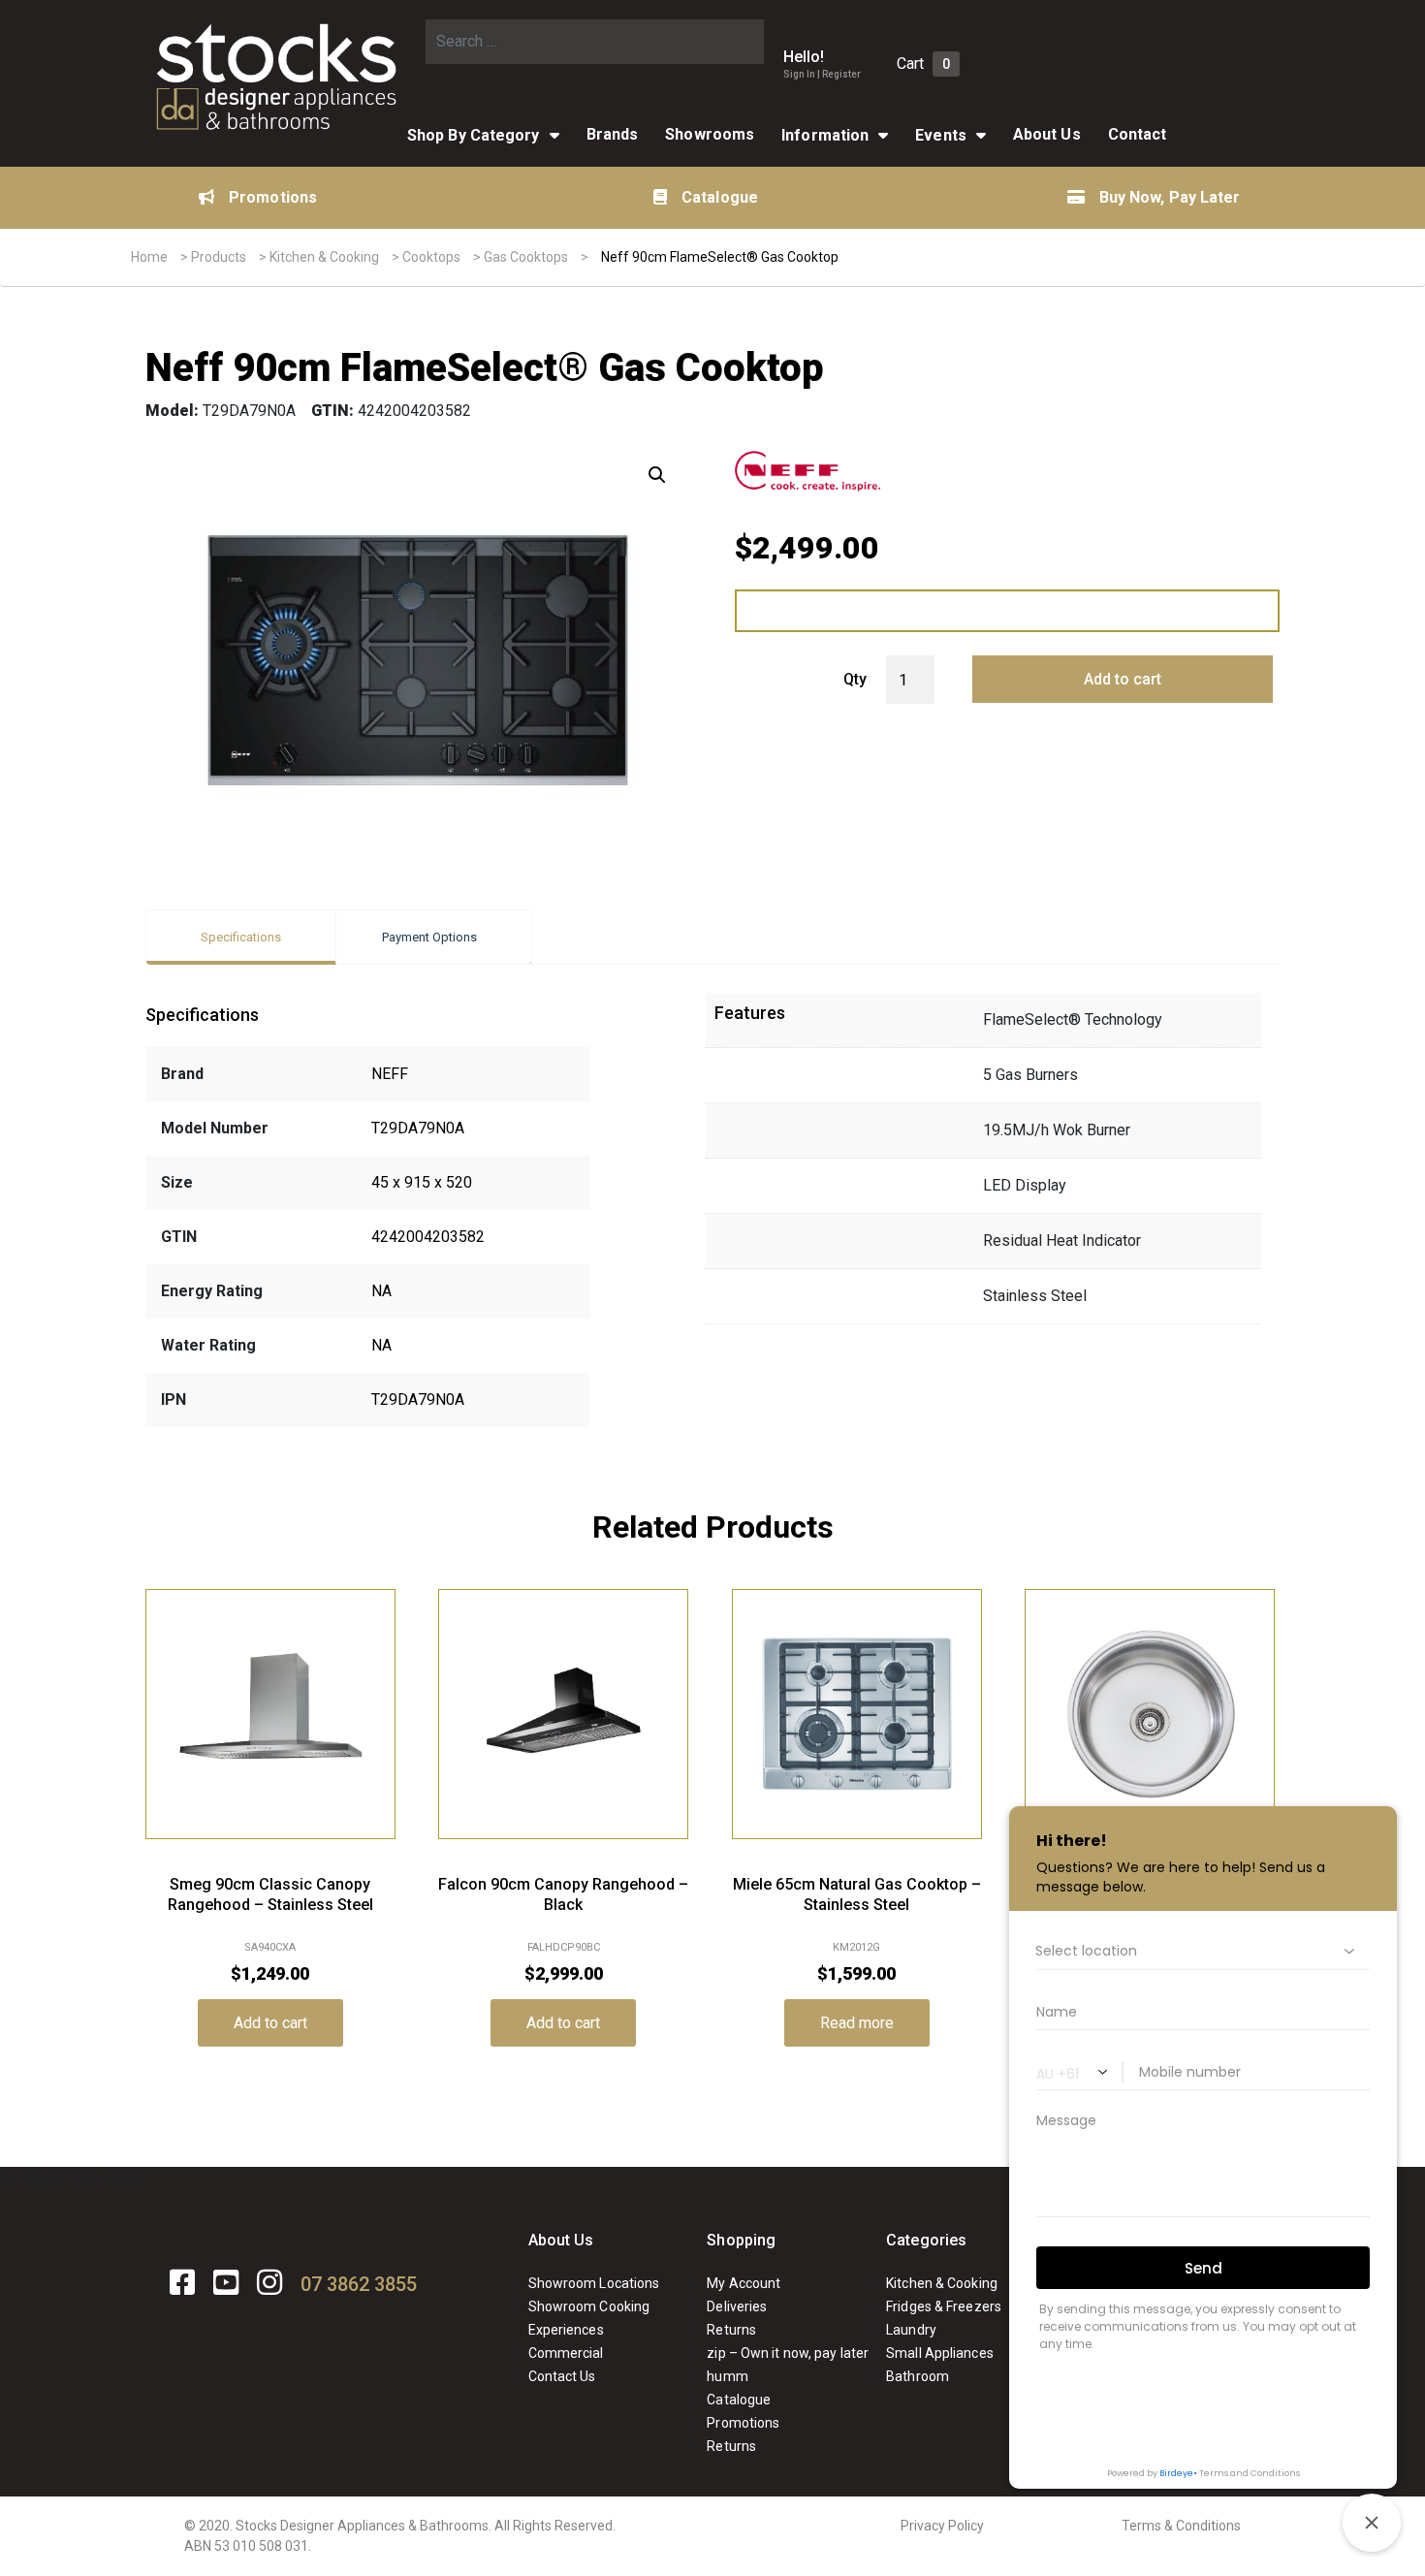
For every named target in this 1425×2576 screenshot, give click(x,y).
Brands (613, 134)
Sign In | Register (822, 74)
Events (941, 135)
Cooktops (431, 257)
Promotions (273, 197)
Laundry (911, 2330)
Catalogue (720, 197)
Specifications (241, 937)
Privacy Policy (942, 2526)
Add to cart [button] (270, 2023)
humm (727, 2376)
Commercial (566, 2353)
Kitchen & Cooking (324, 257)
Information (825, 135)
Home (149, 257)
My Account (744, 2283)
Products (219, 257)
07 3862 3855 (359, 2284)
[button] (657, 475)
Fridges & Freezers (944, 2306)
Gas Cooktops (526, 257)
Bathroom (918, 2376)
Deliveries (737, 2306)
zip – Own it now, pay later (788, 2353)
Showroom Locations (594, 2283)
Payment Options (429, 937)
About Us (561, 2240)
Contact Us (562, 2376)
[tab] (241, 937)
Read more (857, 2023)
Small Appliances (940, 2353)
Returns (731, 2330)
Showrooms (710, 134)
